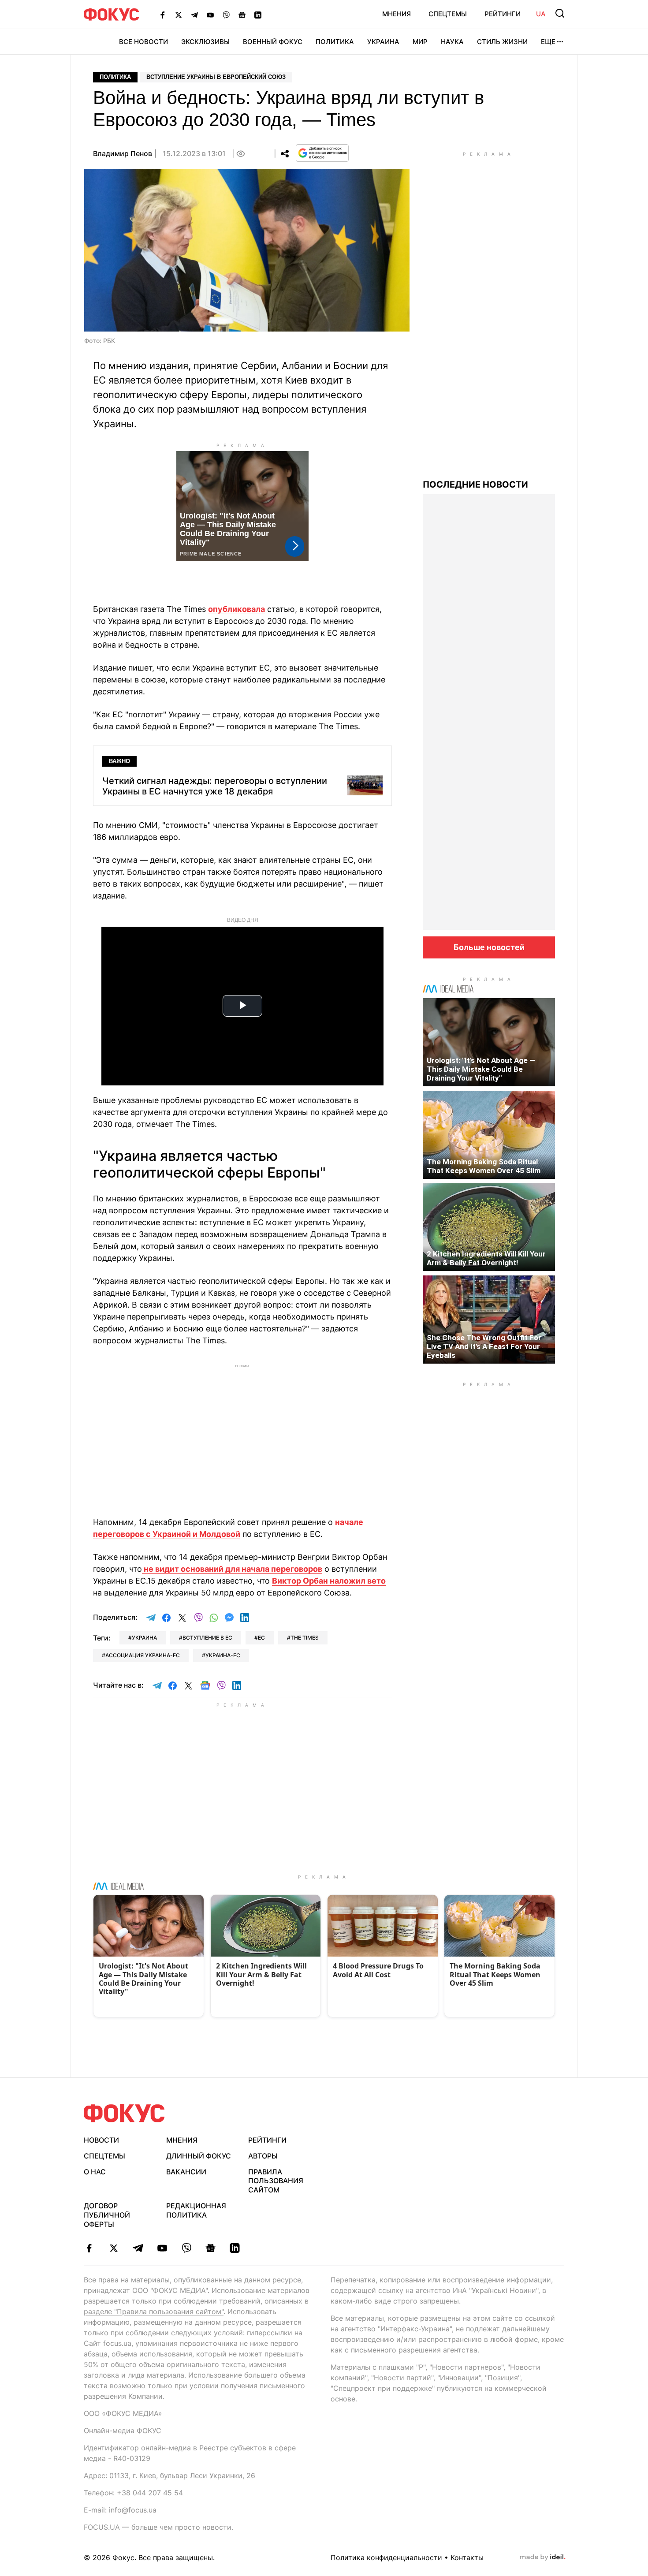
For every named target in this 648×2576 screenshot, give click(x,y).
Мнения (397, 14)
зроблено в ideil (543, 2557)
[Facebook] (163, 15)
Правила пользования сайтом (276, 2181)
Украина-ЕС (223, 1655)
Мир (420, 42)
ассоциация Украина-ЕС (143, 1655)
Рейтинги (503, 14)
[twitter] (114, 2248)
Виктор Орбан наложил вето (329, 1581)
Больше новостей (489, 947)
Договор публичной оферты (107, 2215)
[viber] (186, 2248)
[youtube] (162, 2248)
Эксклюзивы (205, 42)
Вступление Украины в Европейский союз (216, 77)
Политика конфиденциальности (386, 2557)
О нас (95, 2172)
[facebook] (89, 2248)
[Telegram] (194, 15)
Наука (452, 42)
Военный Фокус (273, 42)
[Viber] (226, 15)
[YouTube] (210, 15)
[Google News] (242, 15)
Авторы (263, 2156)
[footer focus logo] (124, 2113)
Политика (335, 42)
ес (261, 1638)
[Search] (560, 13)
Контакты (467, 2557)
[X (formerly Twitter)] (179, 15)
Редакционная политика (196, 2210)
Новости (101, 2140)
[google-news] (210, 2248)
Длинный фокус (199, 2156)
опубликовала (236, 609)
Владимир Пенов (123, 153)
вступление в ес (207, 1638)
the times (305, 1638)
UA (541, 14)
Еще (548, 42)
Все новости (143, 42)
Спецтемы (448, 14)
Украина (383, 42)
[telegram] (138, 2248)
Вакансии (186, 2172)
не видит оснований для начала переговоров (232, 1569)
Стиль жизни (502, 42)
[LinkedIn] (258, 15)
